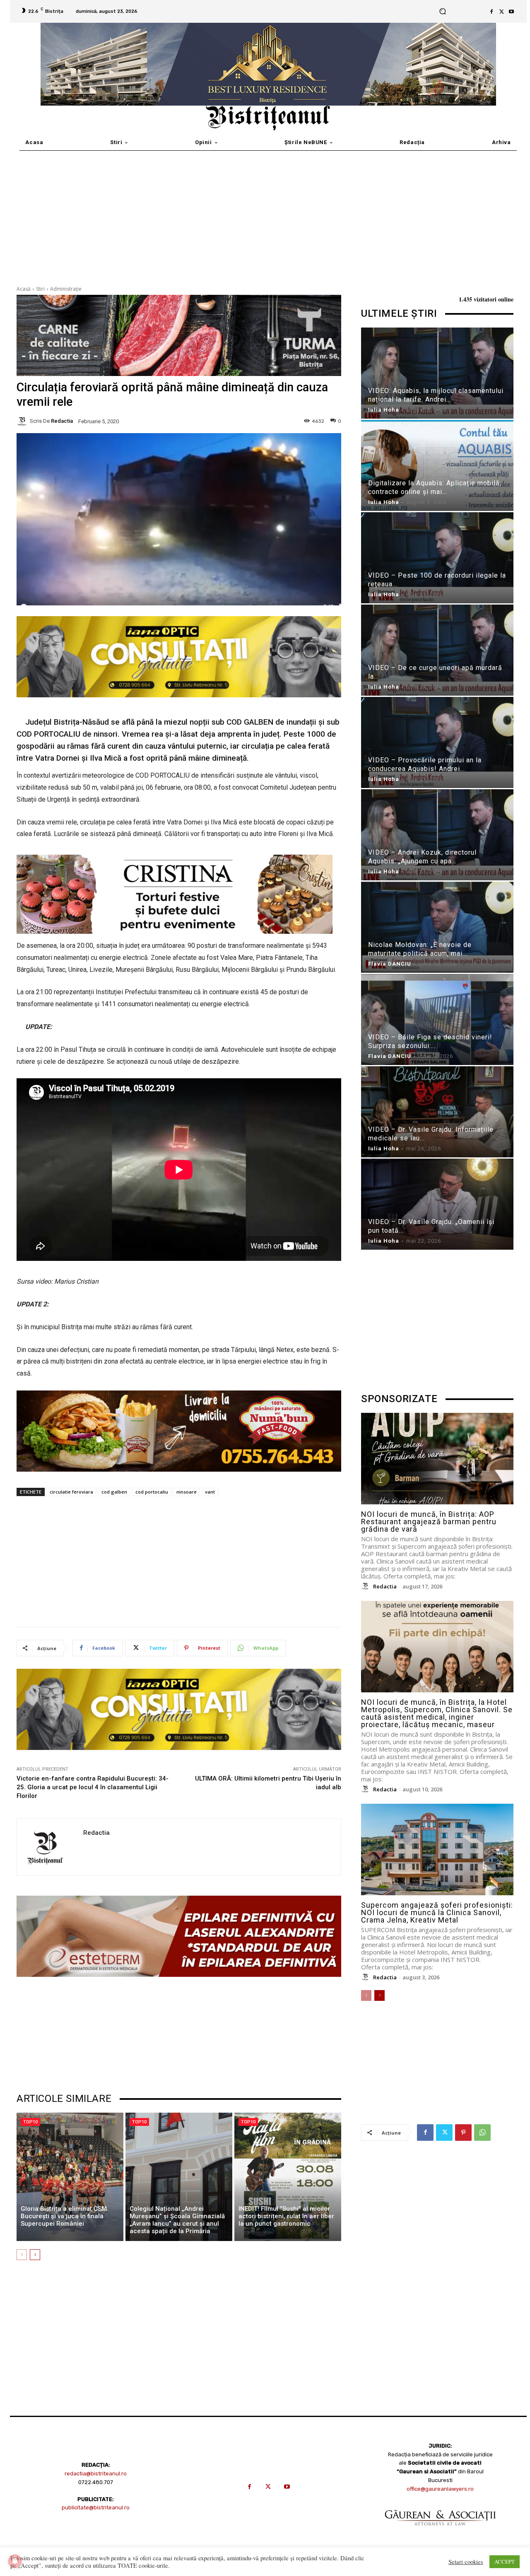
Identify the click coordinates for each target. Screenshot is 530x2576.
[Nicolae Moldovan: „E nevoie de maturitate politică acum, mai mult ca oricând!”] (437, 929)
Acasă (24, 289)
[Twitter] (501, 12)
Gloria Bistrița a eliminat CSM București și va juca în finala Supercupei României (64, 2216)
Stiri (40, 289)
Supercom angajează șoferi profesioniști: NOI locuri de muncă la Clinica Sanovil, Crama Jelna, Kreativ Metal (437, 1912)
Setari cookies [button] (466, 2562)
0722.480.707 (96, 2482)
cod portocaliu (152, 1492)
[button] (443, 11)
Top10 (30, 2122)
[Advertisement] (265, 213)
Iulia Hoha (384, 410)
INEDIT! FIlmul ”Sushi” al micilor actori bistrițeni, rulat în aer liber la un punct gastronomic (286, 2216)
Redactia (62, 421)
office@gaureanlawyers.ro (440, 2489)
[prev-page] (22, 2255)
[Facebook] (491, 12)
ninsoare (187, 1492)
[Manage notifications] (15, 2561)
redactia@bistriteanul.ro (96, 2474)
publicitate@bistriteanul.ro (96, 2507)
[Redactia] (23, 421)
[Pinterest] (463, 2133)
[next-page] (35, 2255)
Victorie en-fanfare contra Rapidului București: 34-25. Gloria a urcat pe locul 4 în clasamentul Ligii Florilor (93, 1787)
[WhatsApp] (482, 2133)
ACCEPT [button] (505, 2562)
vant (210, 1492)
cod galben (114, 1492)
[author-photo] (366, 1586)
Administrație (66, 289)
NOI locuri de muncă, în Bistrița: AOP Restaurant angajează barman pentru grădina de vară (429, 1522)
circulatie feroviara (71, 1492)
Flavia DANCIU (390, 964)
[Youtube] (511, 12)
